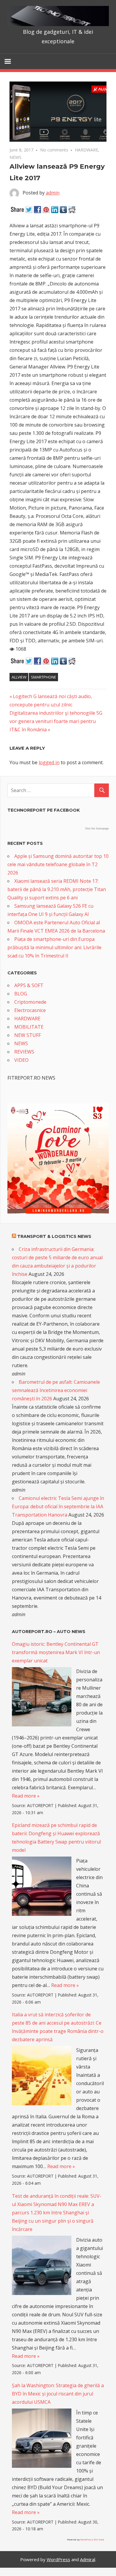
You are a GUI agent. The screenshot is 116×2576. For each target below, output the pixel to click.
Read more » (26, 1796)
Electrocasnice (30, 1010)
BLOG (21, 994)
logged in (49, 762)
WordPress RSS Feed (92, 2539)
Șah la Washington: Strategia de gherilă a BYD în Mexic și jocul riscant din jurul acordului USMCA (58, 2394)
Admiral (88, 2559)
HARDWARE (87, 150)
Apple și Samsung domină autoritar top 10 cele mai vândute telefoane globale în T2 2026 (58, 864)
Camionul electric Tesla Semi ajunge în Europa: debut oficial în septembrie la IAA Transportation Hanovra (58, 1506)
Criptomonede (30, 1002)
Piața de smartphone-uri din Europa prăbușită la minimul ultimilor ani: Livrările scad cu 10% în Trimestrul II (54, 947)
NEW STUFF (28, 1035)
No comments (54, 150)
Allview (19, 677)
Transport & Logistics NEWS (54, 1236)
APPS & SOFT (29, 985)
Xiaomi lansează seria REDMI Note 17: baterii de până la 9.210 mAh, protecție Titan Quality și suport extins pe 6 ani (57, 889)
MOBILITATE (29, 1027)
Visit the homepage (97, 829)
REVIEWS (24, 1052)
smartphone (44, 677)
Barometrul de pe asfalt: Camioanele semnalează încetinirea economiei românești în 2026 (56, 1390)
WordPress (58, 2559)
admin (53, 193)
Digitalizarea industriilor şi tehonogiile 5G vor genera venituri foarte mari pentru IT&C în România (56, 721)
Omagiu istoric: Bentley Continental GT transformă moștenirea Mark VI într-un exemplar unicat (56, 1652)
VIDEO (21, 1060)
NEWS (15, 157)
